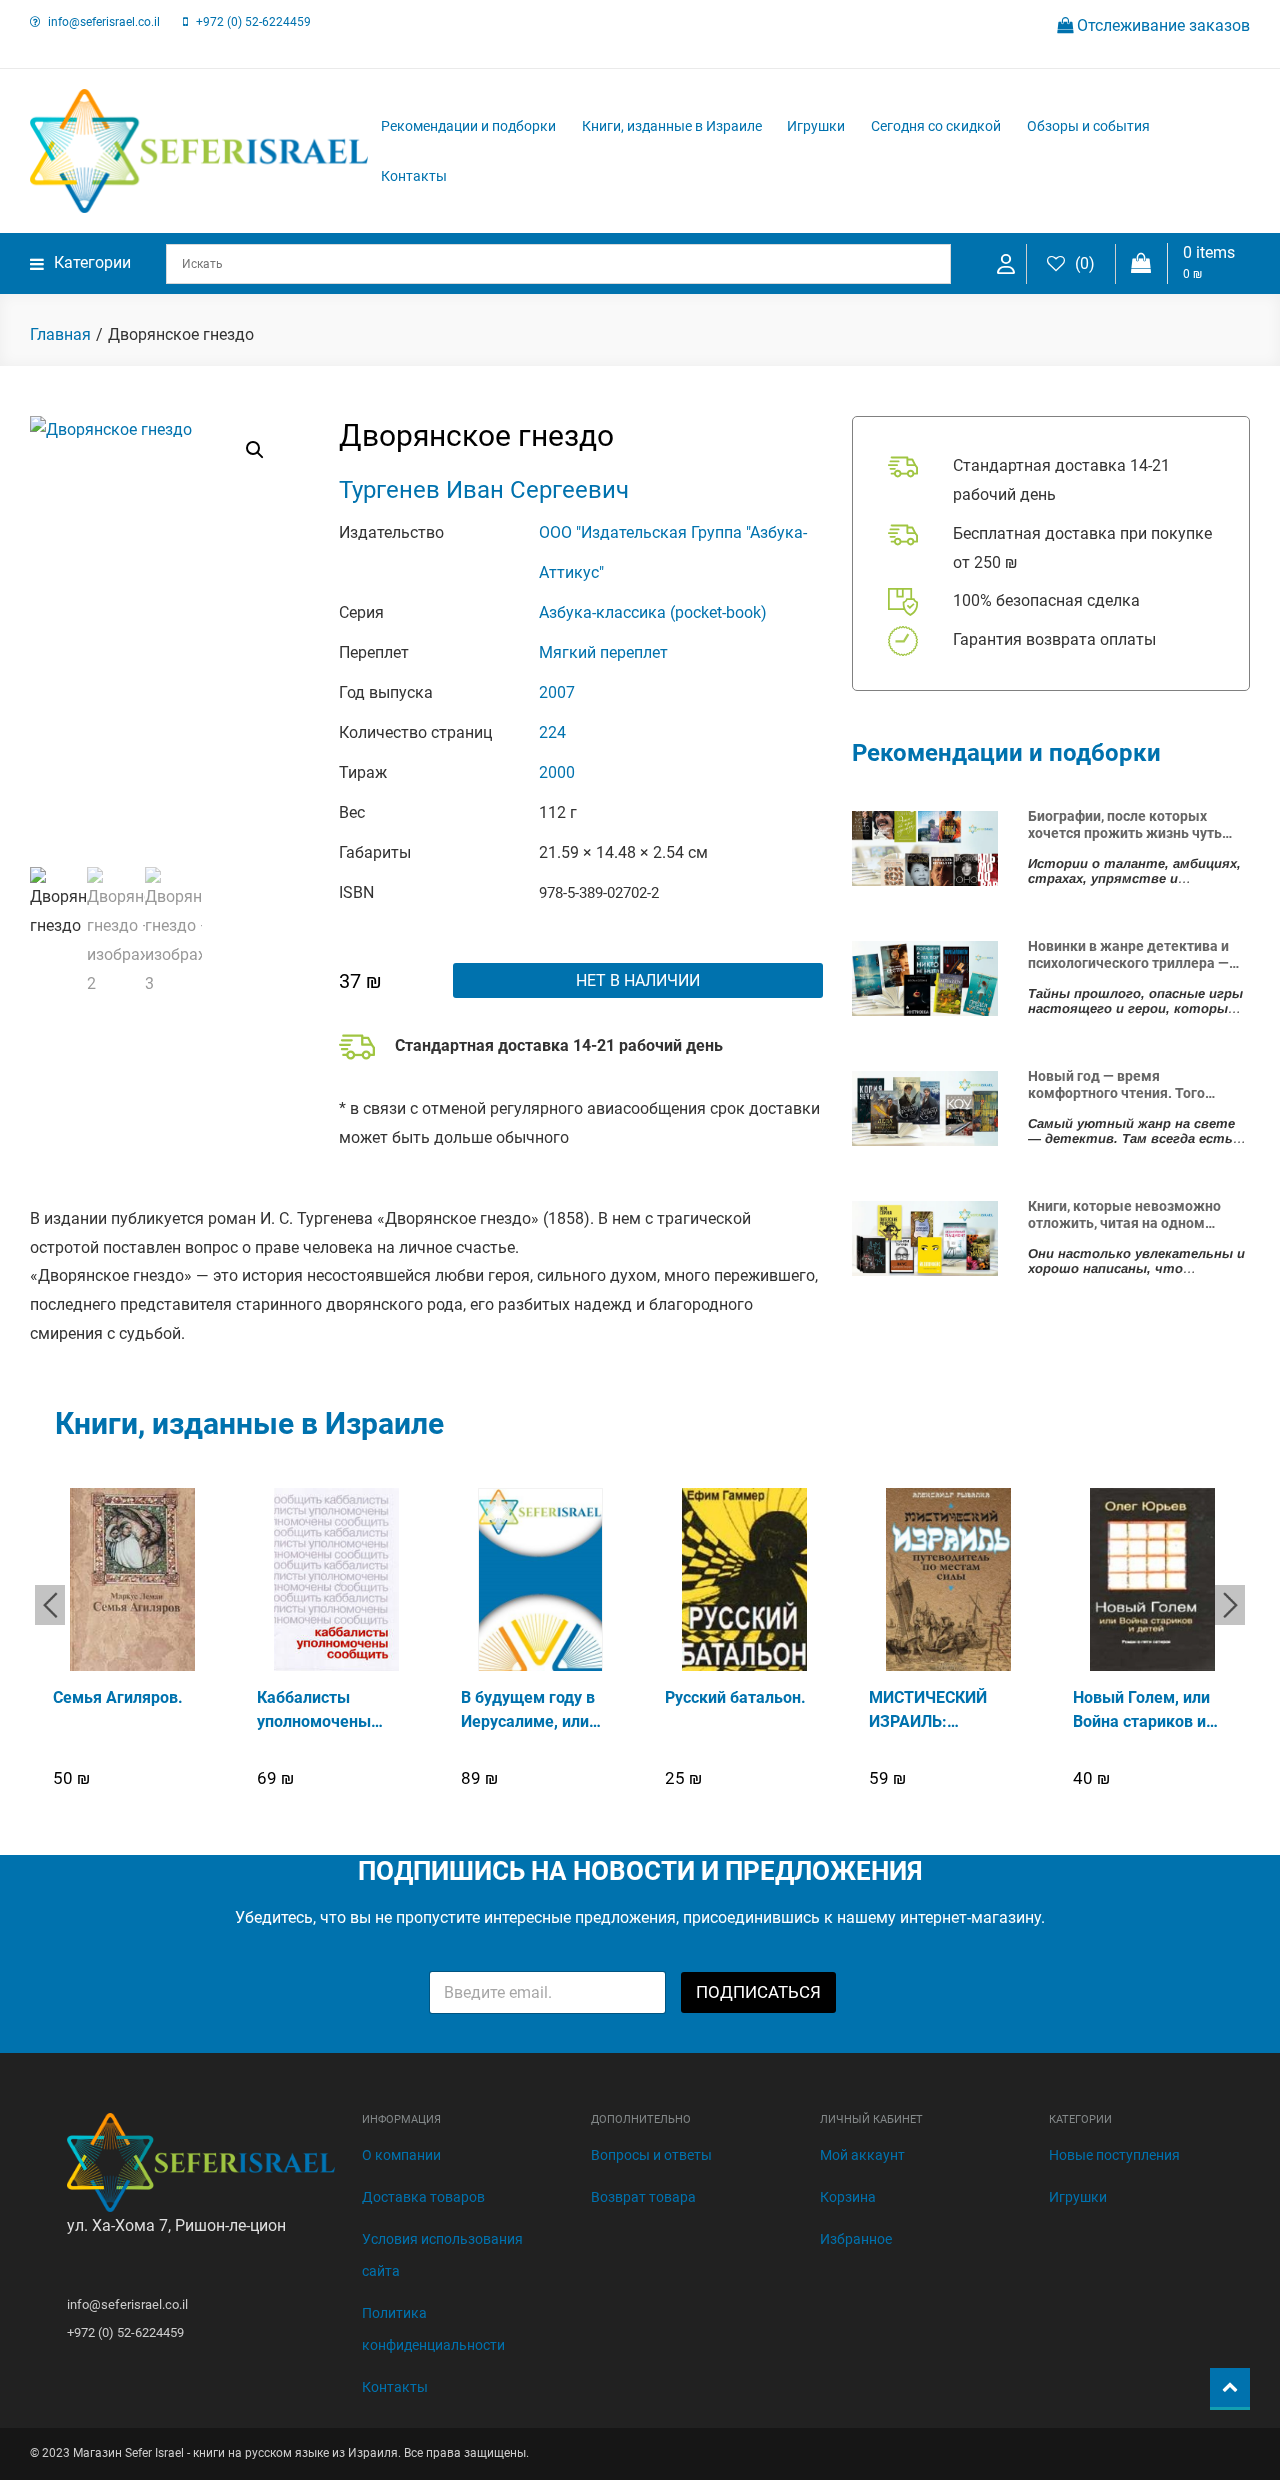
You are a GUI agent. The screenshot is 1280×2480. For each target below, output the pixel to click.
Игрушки (816, 126)
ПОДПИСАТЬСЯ (758, 1992)
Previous (50, 1605)
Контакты (414, 176)
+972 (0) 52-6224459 (253, 22)
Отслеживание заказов (1161, 25)
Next (1230, 1605)
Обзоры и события (1088, 126)
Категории (92, 262)
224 (552, 732)
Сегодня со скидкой (936, 126)
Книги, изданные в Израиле (672, 126)
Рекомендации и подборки (468, 126)
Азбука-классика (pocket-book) (653, 612)
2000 (557, 772)
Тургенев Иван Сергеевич (484, 490)
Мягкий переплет (603, 652)
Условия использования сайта (442, 2255)
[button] (255, 450)
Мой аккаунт (862, 2155)
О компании (401, 2155)
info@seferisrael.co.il (104, 22)
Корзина (848, 2197)
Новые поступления (1114, 2155)
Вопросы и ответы (651, 2155)
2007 (557, 692)
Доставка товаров (423, 2197)
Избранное (856, 2239)
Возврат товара (643, 2197)
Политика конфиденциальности (433, 2329)
